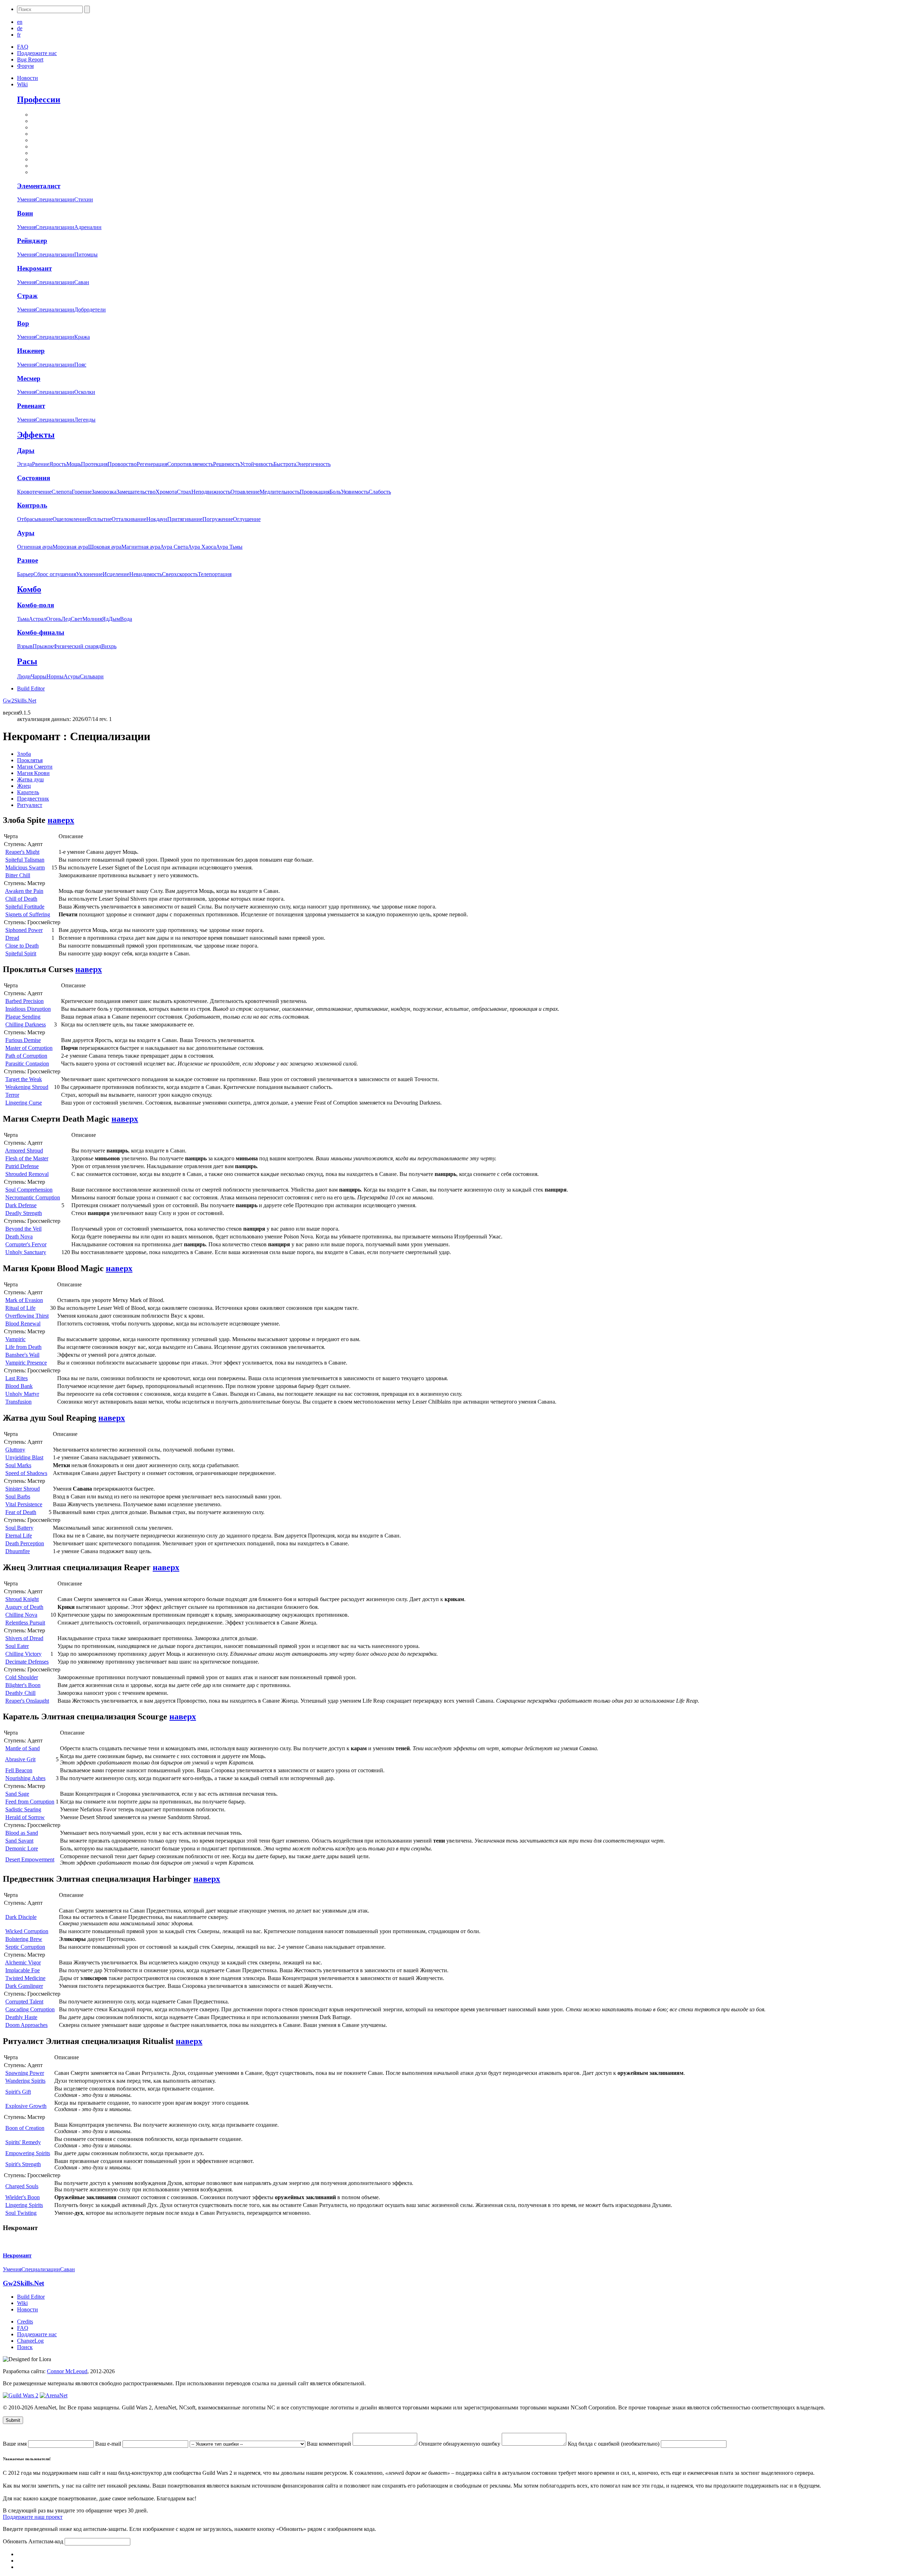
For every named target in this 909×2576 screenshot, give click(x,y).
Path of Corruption (26, 1056)
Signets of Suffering (28, 914)
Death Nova (19, 1237)
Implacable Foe (23, 1970)
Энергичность (313, 464)
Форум (25, 66)
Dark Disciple (21, 1917)
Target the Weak (24, 1079)
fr (19, 35)
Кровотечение (34, 492)
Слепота (62, 492)
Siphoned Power (24, 930)
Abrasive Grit (20, 1759)
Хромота (166, 492)
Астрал (37, 619)
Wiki (22, 84)
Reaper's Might (22, 852)
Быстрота (285, 464)
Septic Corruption (25, 1947)
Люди (24, 676)
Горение (82, 492)
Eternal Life (19, 1536)
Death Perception (25, 1543)
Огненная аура (35, 547)
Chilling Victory (23, 1654)
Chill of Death (21, 899)
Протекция (94, 464)
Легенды (85, 420)
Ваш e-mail (109, 2444)
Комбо (29, 589)
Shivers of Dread (24, 1638)
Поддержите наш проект (33, 2517)
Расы (27, 661)
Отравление (245, 492)
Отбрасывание (35, 519)
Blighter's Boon (23, 1685)
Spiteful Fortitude (25, 907)
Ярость (58, 464)
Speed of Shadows (26, 1473)
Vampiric (15, 1339)
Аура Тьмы (229, 547)
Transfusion (18, 1402)
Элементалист (39, 186)
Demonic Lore (22, 1848)
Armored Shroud (24, 1151)
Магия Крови (33, 773)
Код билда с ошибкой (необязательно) (614, 2444)
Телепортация (215, 574)
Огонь (54, 619)
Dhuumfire (18, 1551)
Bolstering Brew (24, 1939)
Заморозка (104, 492)
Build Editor (31, 688)
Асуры (72, 676)
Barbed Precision (25, 1001)
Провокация (315, 492)
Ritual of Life (20, 1308)
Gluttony (15, 1450)
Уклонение (89, 574)
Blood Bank (19, 1386)
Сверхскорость (180, 574)
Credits (25, 2322)
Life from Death (23, 1347)
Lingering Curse (24, 1103)
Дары (26, 451)
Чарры (39, 676)
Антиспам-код (47, 2541)
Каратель (28, 792)
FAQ (23, 47)
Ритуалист (30, 805)
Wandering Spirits (25, 2081)
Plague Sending (23, 1017)
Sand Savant (19, 1841)
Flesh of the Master (27, 1158)
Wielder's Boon (23, 2197)
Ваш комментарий (330, 2444)
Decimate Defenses (27, 1662)
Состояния (34, 478)
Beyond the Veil (23, 1229)
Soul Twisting (21, 2213)
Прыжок (43, 646)
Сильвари (92, 676)
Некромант (34, 268)
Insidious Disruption (28, 1009)
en (20, 22)
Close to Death (22, 946)
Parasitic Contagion (27, 1064)
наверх (61, 820)
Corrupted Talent (24, 2002)
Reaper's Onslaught (27, 1701)
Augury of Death (24, 1607)
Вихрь (109, 646)
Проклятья (30, 760)
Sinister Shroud (23, 1489)
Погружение (218, 519)
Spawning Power (25, 2073)
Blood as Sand (22, 1833)
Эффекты (36, 435)
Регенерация (152, 464)
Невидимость (146, 574)
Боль (335, 492)
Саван (82, 282)
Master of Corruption (29, 1048)
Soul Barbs (18, 1496)
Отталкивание (129, 519)
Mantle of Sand (23, 1748)
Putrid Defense (22, 1166)
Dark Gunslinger (24, 1986)
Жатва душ (30, 779)
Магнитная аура (141, 547)
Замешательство (136, 492)
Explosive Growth (26, 2106)
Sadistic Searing (23, 1809)
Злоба (24, 754)
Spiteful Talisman (25, 860)
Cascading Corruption (30, 2009)
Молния (92, 619)
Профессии (39, 99)
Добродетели (90, 310)
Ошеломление (70, 519)
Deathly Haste (21, 2017)
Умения (26, 199)
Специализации (55, 199)
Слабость (380, 492)
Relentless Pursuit (25, 1623)
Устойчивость (257, 464)
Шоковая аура (105, 547)
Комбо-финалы (41, 632)
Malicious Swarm (25, 867)
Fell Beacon (19, 1770)
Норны (55, 676)
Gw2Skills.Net (20, 701)
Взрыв (25, 646)
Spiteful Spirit (21, 953)
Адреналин (88, 227)
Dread (12, 938)
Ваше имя (15, 2444)
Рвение (41, 464)
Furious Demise (23, 1040)
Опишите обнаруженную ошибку (460, 2444)
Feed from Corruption (30, 1802)
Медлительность (280, 492)
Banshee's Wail (22, 1355)
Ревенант (31, 406)
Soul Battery (19, 1528)
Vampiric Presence (26, 1363)
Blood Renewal (23, 1324)
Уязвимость (355, 492)
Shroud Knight (22, 1599)
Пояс (80, 365)
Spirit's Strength (23, 2164)
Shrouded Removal (27, 1174)
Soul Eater (17, 1646)
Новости (28, 78)
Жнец (24, 786)
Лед (66, 619)
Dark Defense (21, 1205)
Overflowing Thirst (27, 1316)
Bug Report (30, 59)
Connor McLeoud (67, 2371)
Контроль (32, 505)
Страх (184, 492)
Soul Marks (18, 1465)
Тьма (23, 619)
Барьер (25, 574)
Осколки (85, 392)
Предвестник (33, 799)
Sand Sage (17, 1794)
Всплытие (99, 519)
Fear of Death (21, 1512)
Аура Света (174, 547)
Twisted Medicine (25, 1978)
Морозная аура (70, 547)
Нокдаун (157, 519)
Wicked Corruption (27, 1931)
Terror (12, 1095)
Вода (126, 619)
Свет (77, 619)
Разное (28, 560)
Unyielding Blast (24, 1457)
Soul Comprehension (29, 1190)
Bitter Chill (18, 875)
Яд (105, 619)
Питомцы (86, 254)
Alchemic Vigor (23, 1962)
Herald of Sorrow (25, 1817)
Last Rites (17, 1378)
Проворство (122, 464)
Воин (25, 213)
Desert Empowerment (30, 1859)
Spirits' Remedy (23, 2142)
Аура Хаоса (202, 547)
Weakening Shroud (27, 1087)
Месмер (29, 378)
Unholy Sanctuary (26, 1252)
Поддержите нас (37, 53)
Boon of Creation (25, 2128)
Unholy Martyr (22, 1394)
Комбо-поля (36, 605)
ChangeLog (30, 2341)
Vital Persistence (24, 1504)
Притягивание (185, 519)
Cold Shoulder (22, 1677)
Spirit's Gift (18, 2092)
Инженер (31, 351)
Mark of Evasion (24, 1300)
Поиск (25, 2347)
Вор (23, 323)
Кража (82, 337)
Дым (114, 619)
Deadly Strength (24, 1213)
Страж (27, 296)
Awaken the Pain (24, 891)
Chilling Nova (21, 1615)
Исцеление (116, 574)
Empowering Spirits (28, 2153)
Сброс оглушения (55, 574)
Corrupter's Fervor (26, 1244)
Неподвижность (211, 492)
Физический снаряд (77, 646)
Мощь (74, 464)
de (20, 28)
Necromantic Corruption (33, 1197)
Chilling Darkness (26, 1024)
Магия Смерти (35, 767)
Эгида (25, 464)
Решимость (227, 464)
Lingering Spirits (24, 2205)
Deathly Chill (20, 1693)
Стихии (84, 199)
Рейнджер (32, 241)
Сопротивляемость (190, 464)
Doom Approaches (26, 2025)
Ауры (26, 533)
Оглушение (247, 519)
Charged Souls (22, 2186)
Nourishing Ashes (25, 1778)
